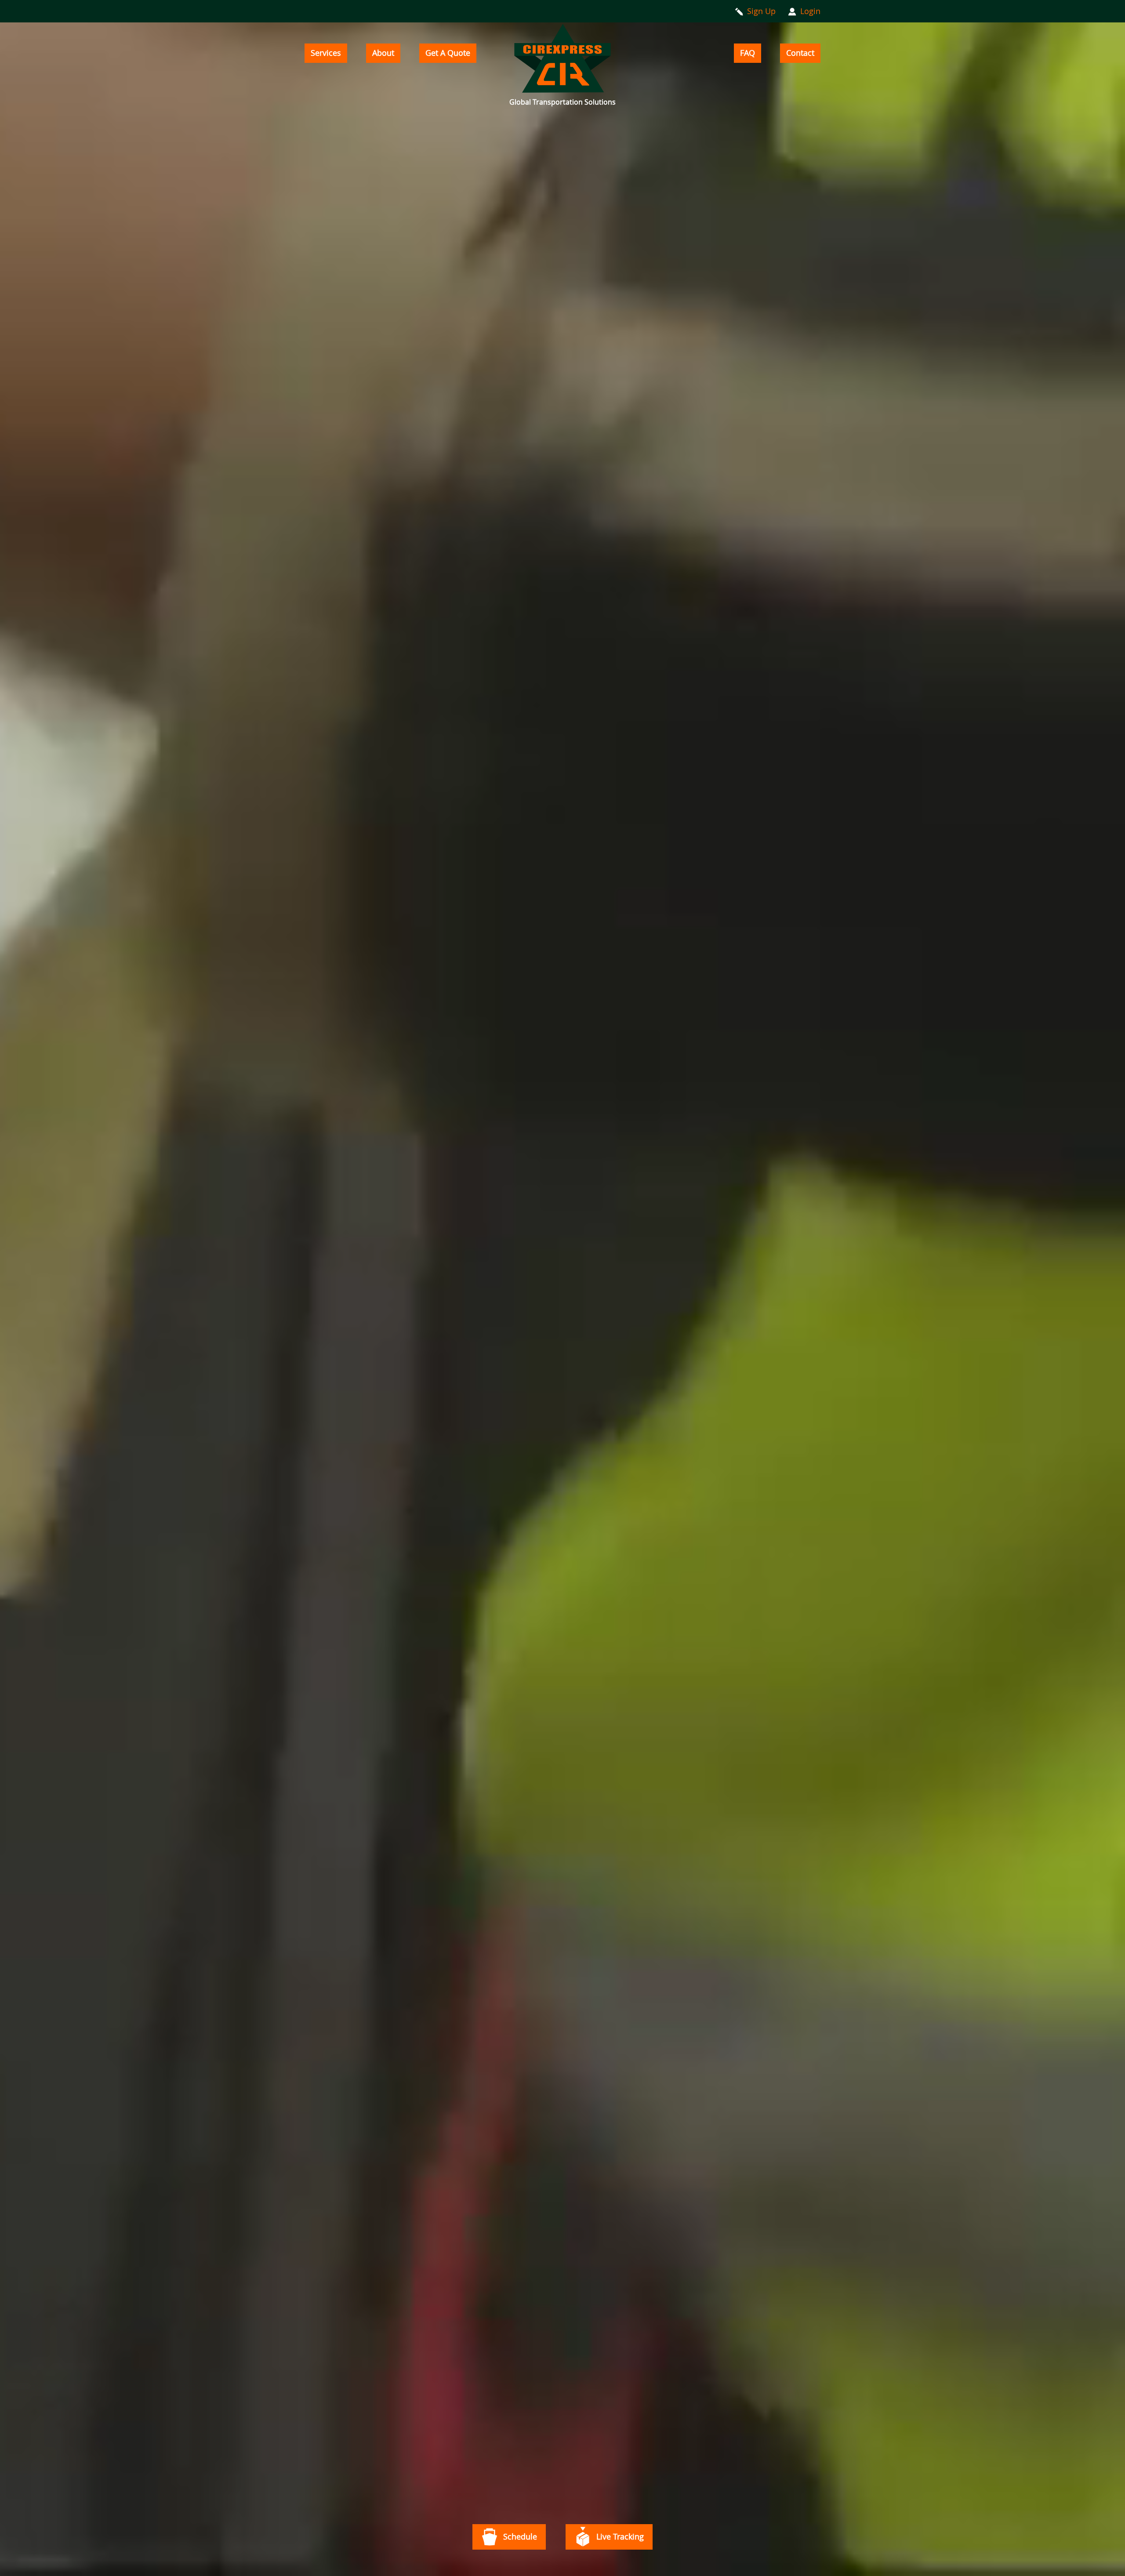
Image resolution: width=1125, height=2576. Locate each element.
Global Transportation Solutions (562, 102)
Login (810, 11)
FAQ (748, 53)
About (383, 53)
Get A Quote (448, 53)
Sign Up (761, 11)
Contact (800, 53)
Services (326, 53)
